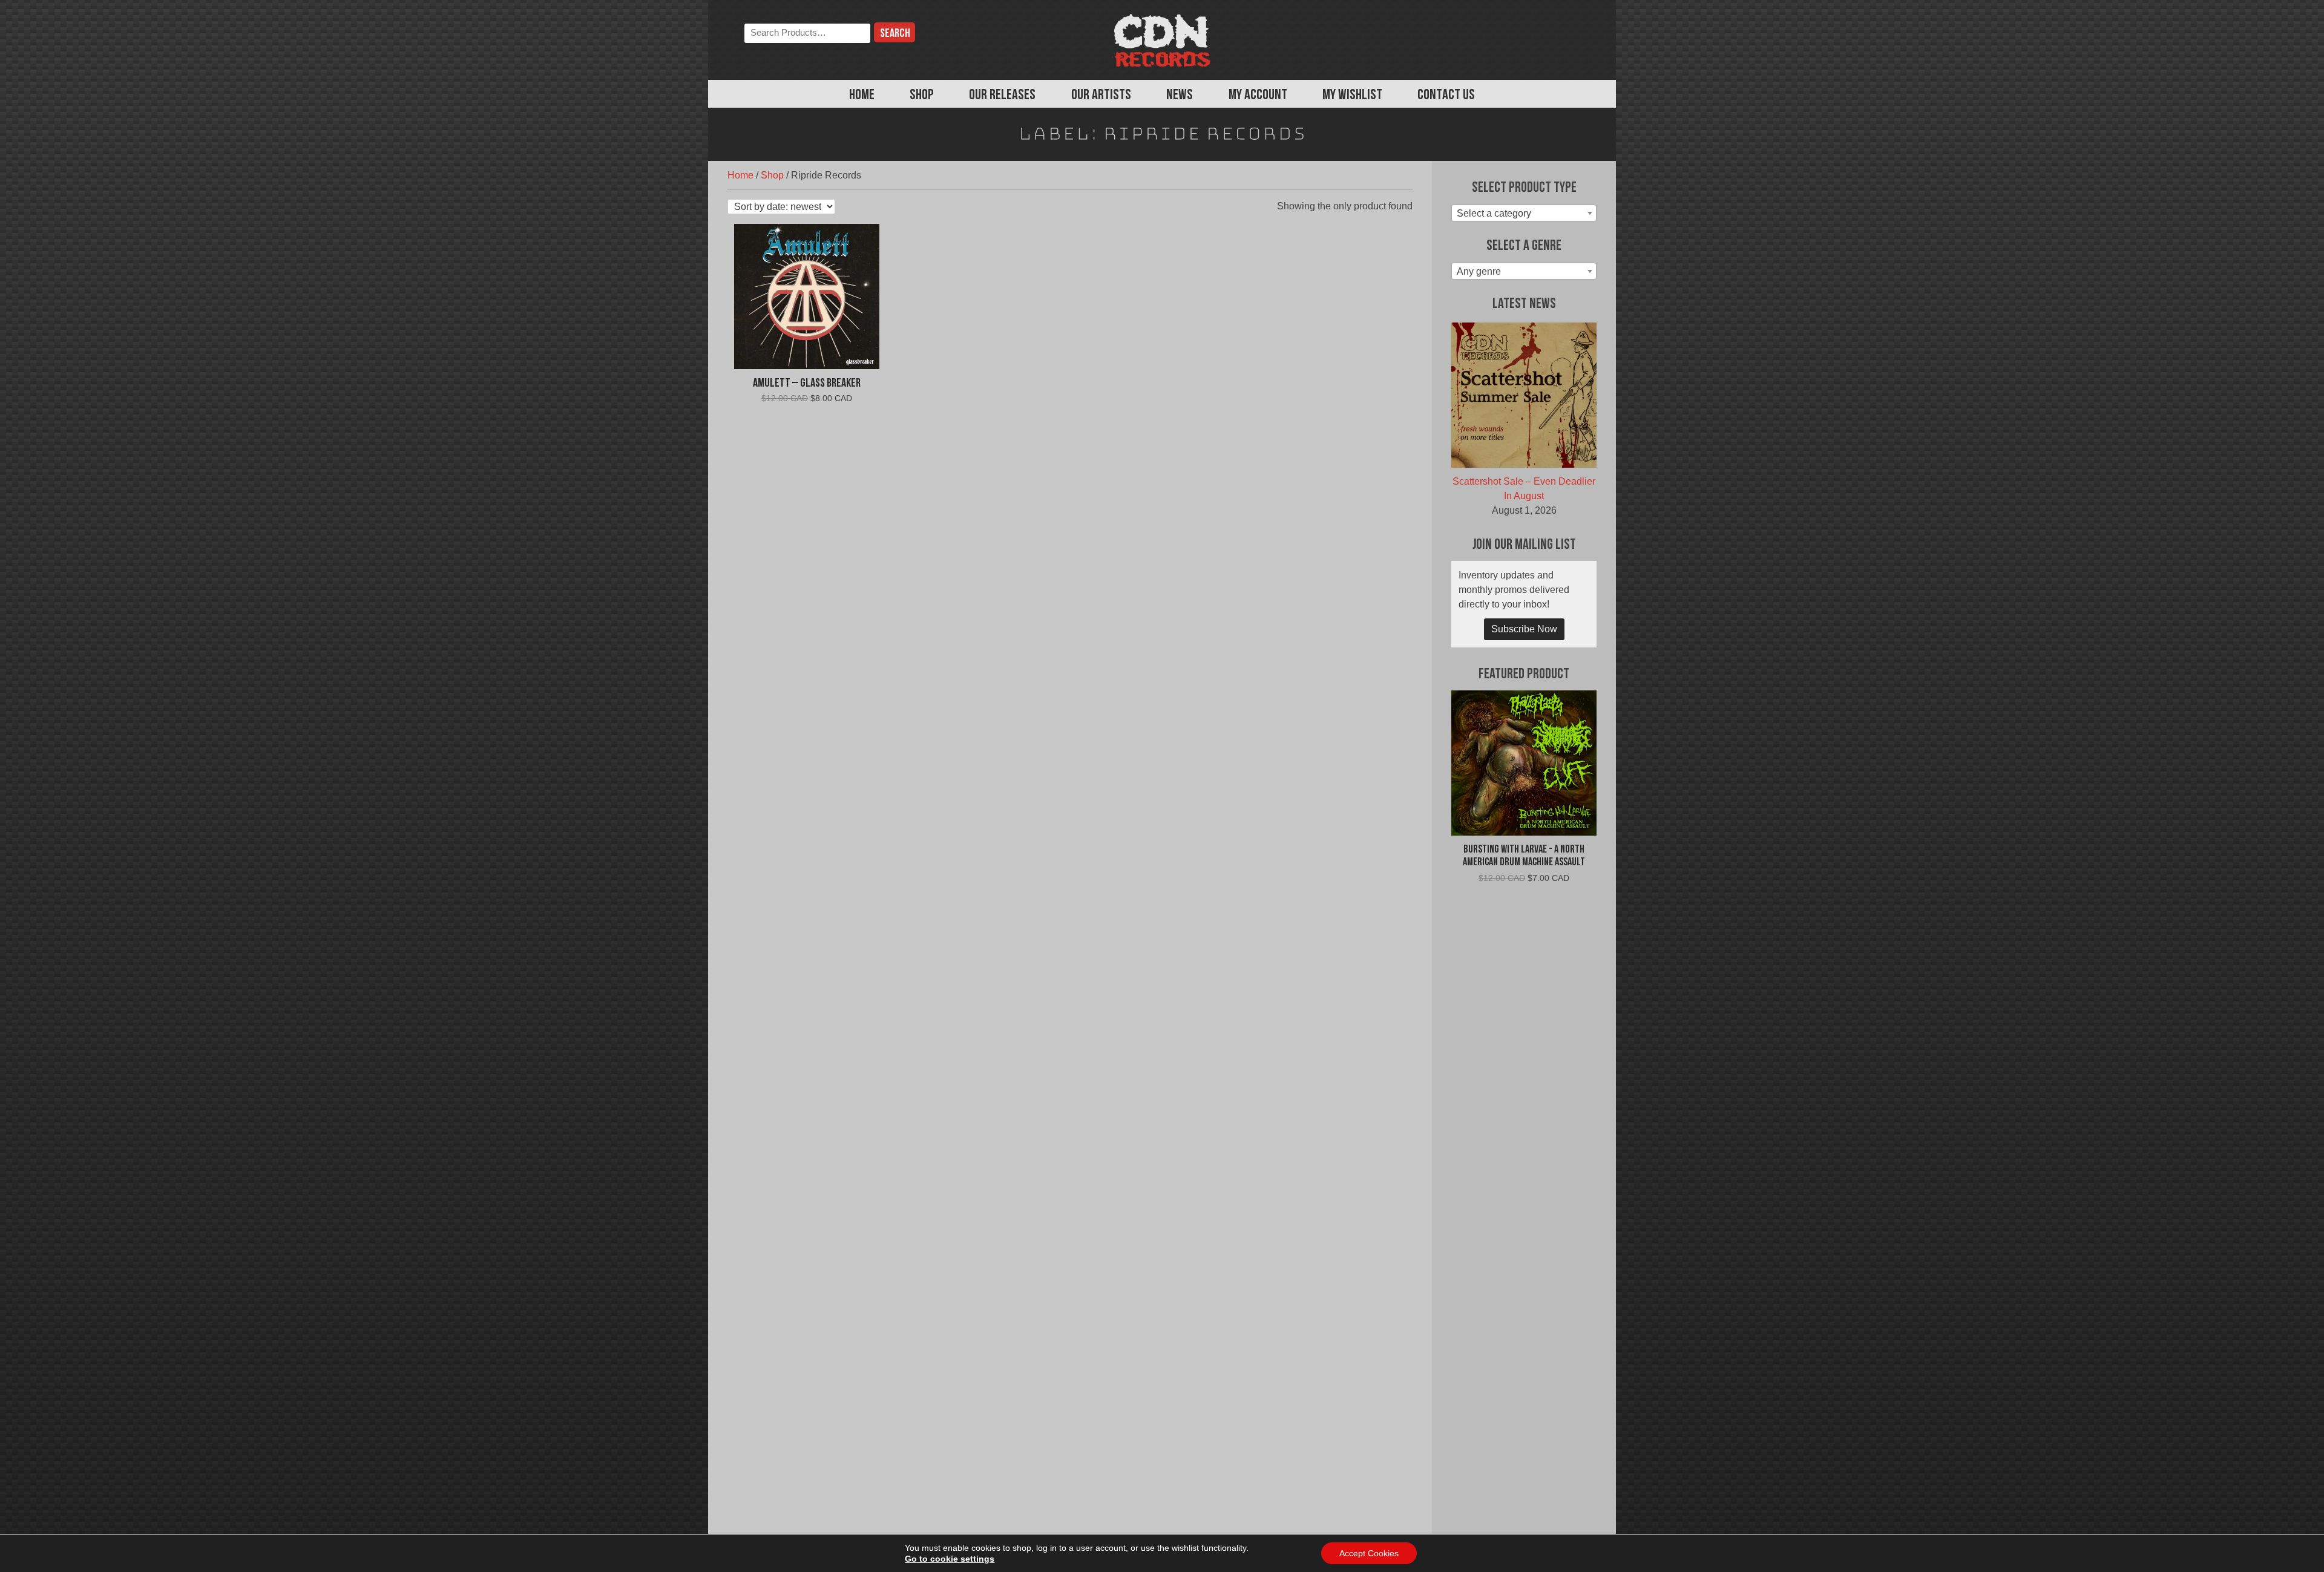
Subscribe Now (1524, 629)
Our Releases (1002, 96)
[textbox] (1524, 214)
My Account (1258, 96)
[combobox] (1524, 213)
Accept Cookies (1369, 1553)
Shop (922, 96)
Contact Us (1446, 96)
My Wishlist (1352, 96)
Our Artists (1101, 96)
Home (862, 96)
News (1180, 96)
